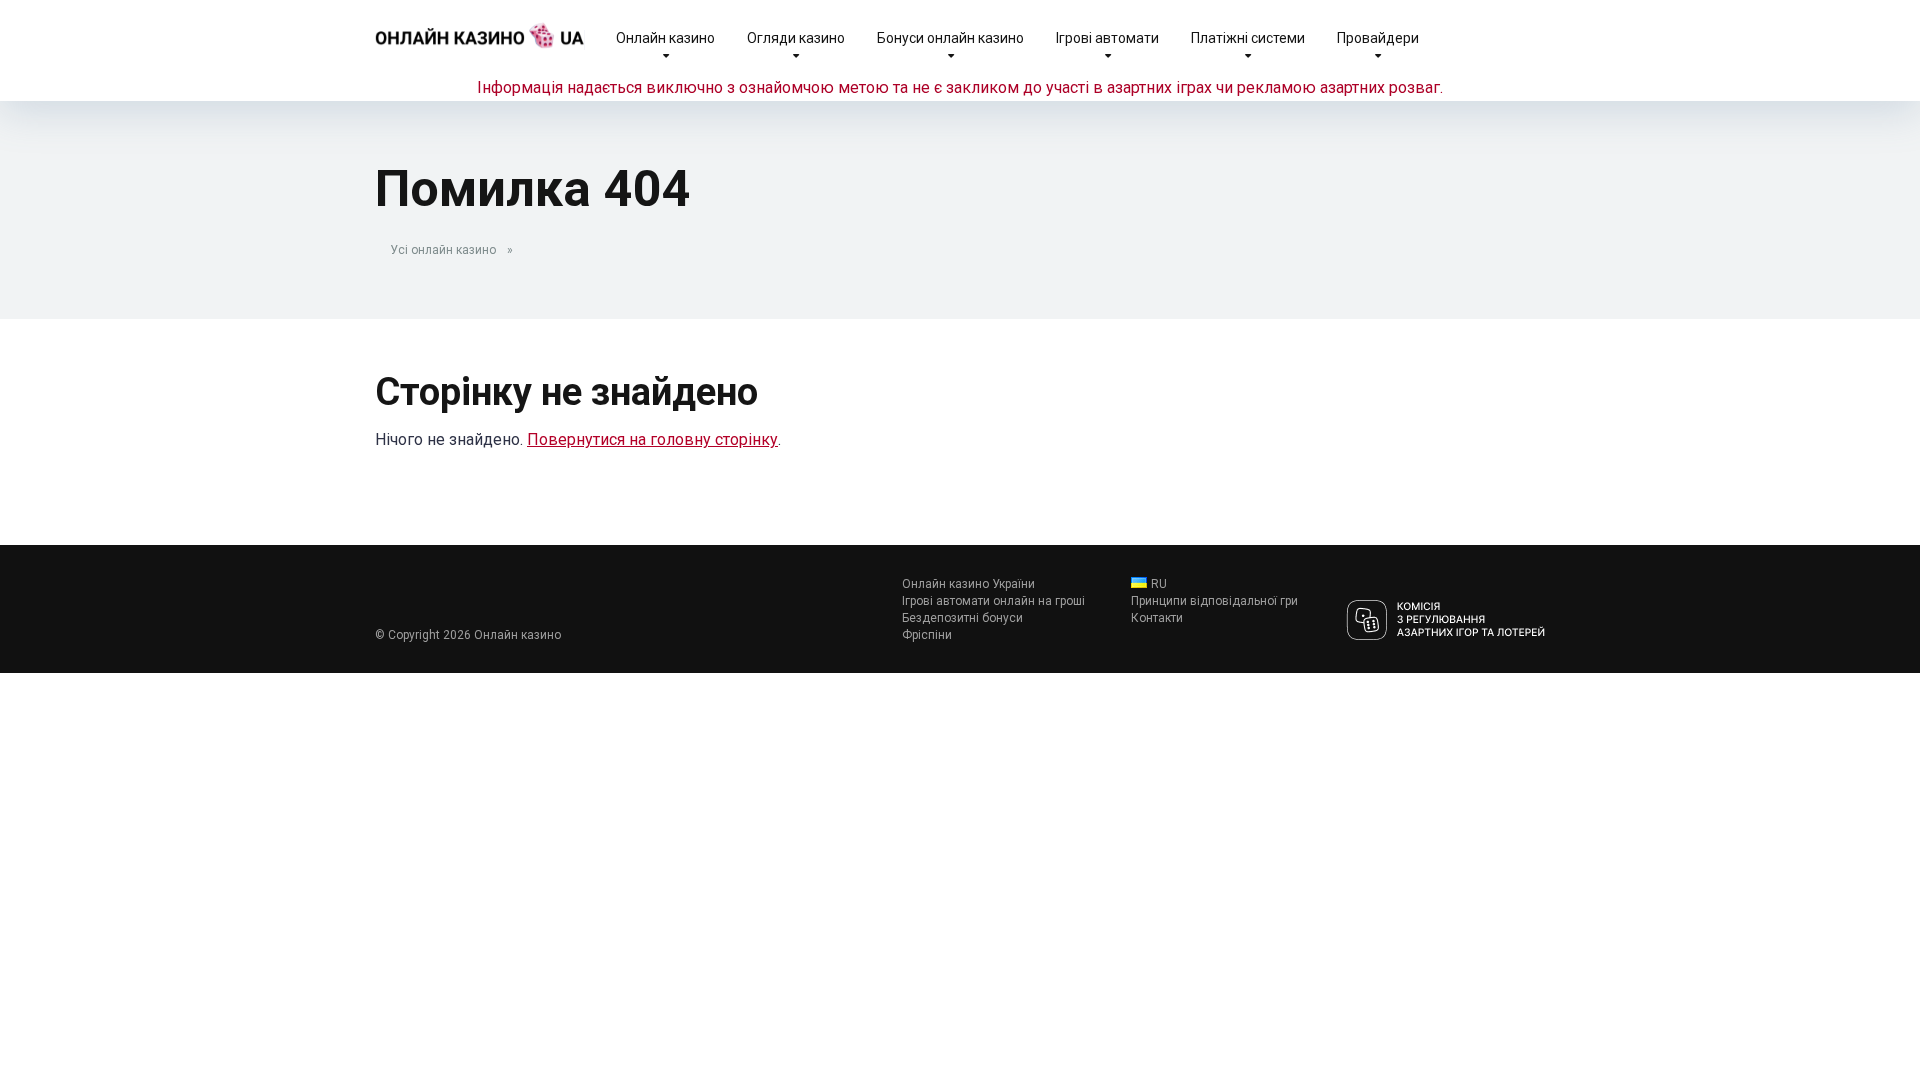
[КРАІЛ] (1445, 621)
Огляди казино (796, 38)
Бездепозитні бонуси (962, 618)
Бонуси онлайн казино (950, 38)
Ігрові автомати (1107, 38)
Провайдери (1378, 38)
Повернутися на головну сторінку (652, 439)
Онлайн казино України (968, 584)
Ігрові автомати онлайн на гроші (993, 601)
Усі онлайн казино (443, 250)
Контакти (1157, 618)
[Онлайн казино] (480, 27)
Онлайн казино (665, 38)
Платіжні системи (1248, 38)
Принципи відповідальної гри (1214, 601)
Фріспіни (927, 635)
